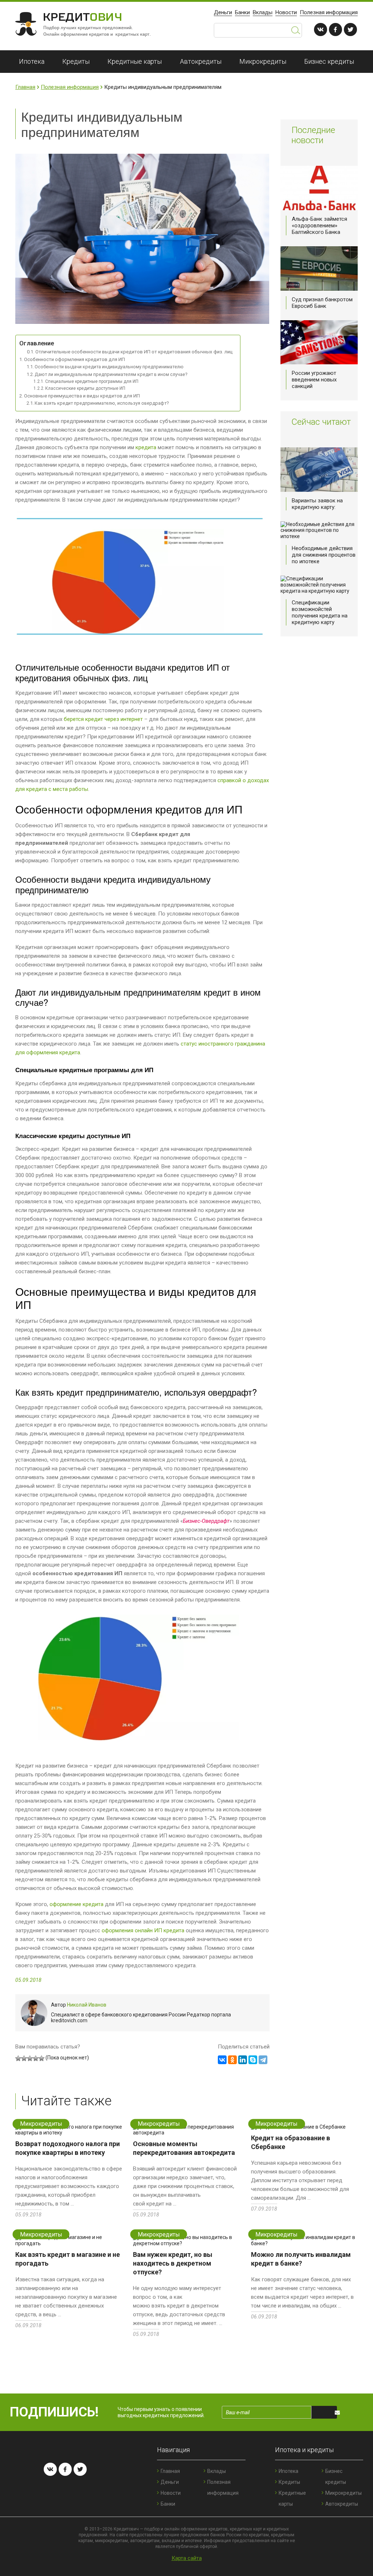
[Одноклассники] (232, 2060)
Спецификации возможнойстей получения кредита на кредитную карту (320, 612)
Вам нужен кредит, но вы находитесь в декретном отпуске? (173, 2263)
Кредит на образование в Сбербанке (290, 2142)
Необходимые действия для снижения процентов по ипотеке (324, 555)
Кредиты (76, 61)
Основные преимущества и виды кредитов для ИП (82, 396)
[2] (24, 2058)
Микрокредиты (263, 61)
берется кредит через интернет (103, 719)
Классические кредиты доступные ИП (85, 388)
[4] (36, 2058)
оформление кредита (76, 1904)
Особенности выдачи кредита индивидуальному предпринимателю (109, 367)
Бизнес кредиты (329, 61)
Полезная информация (329, 12)
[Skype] (253, 2060)
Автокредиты (201, 61)
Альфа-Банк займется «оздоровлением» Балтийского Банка (319, 226)
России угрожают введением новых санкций (314, 380)
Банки (242, 12)
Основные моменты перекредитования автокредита (184, 2148)
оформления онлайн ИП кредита (143, 1930)
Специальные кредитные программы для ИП (92, 381)
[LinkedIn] (243, 2060)
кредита (146, 447)
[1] (18, 2058)
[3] (30, 2058)
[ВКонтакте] (222, 2060)
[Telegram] (263, 2060)
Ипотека (32, 61)
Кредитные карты (135, 61)
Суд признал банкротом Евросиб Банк (322, 303)
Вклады (263, 12)
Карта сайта (187, 2558)
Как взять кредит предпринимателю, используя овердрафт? (102, 403)
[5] (42, 2058)
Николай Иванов (87, 2005)
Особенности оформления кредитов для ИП (74, 359)
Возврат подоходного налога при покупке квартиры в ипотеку (68, 2148)
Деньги (223, 12)
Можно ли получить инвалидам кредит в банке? (301, 2259)
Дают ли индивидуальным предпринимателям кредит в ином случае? (111, 374)
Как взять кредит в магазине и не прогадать (68, 2259)
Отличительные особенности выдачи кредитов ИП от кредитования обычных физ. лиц (134, 352)
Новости (286, 12)
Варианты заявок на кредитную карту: (317, 504)
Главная (25, 87)
